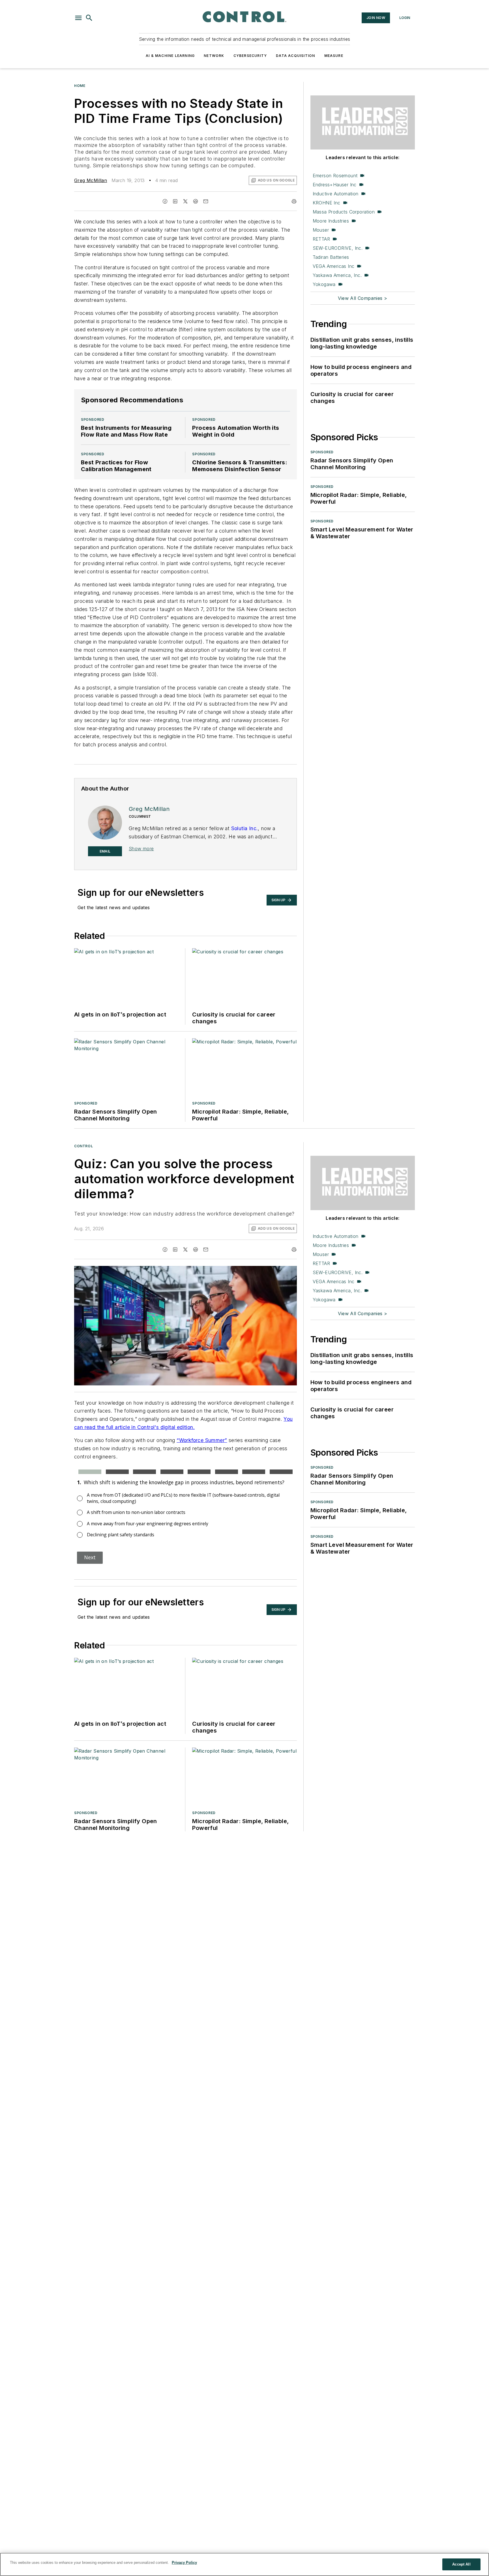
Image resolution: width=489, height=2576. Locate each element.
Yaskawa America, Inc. (337, 275)
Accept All (461, 2564)
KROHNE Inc (327, 203)
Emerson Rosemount (335, 176)
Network (214, 56)
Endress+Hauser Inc (335, 185)
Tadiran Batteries (331, 257)
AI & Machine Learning (170, 56)
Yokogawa (324, 284)
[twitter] (185, 201)
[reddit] (196, 201)
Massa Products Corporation (344, 212)
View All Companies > (363, 298)
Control (83, 1146)
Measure (334, 56)
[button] (78, 18)
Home (80, 86)
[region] (244, 2564)
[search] (89, 18)
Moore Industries (331, 221)
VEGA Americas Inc (334, 266)
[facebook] (165, 201)
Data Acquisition (295, 56)
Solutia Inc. (245, 828)
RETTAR (321, 239)
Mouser (321, 230)
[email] (206, 201)
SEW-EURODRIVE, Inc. (338, 248)
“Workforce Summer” (202, 1440)
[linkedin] (175, 201)
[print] (294, 201)
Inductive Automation (336, 194)
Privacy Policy (184, 2563)
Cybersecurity (250, 56)
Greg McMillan (91, 180)
